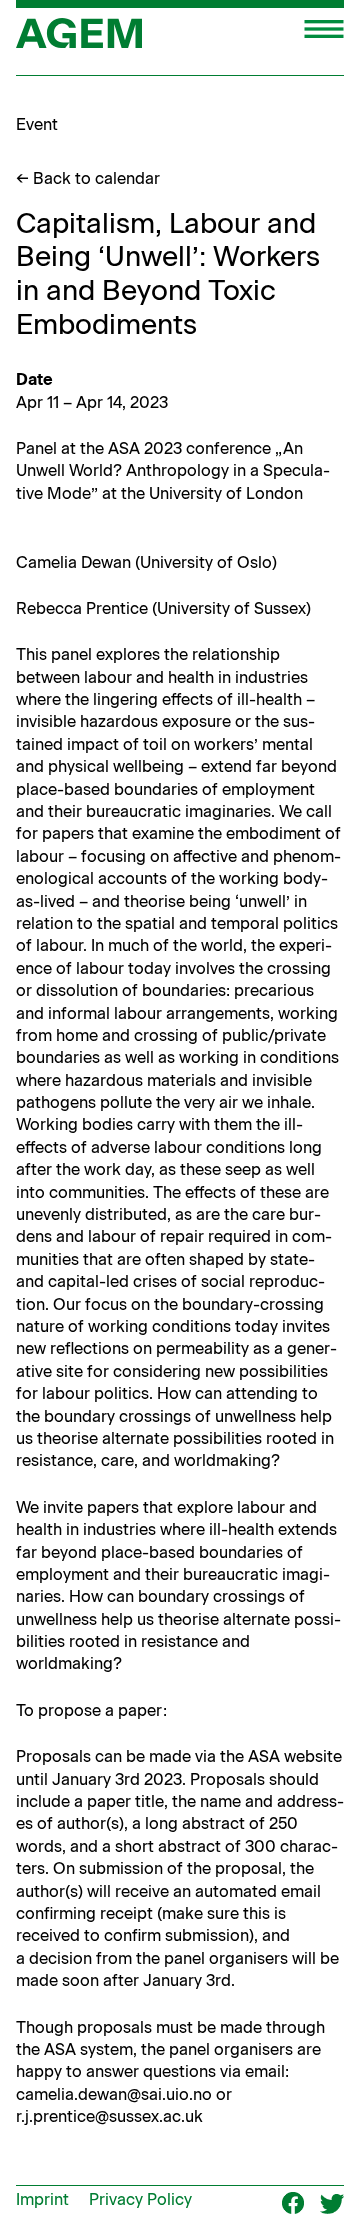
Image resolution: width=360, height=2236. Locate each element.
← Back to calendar (88, 178)
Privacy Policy (140, 2199)
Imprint (42, 2199)
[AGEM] (79, 40)
